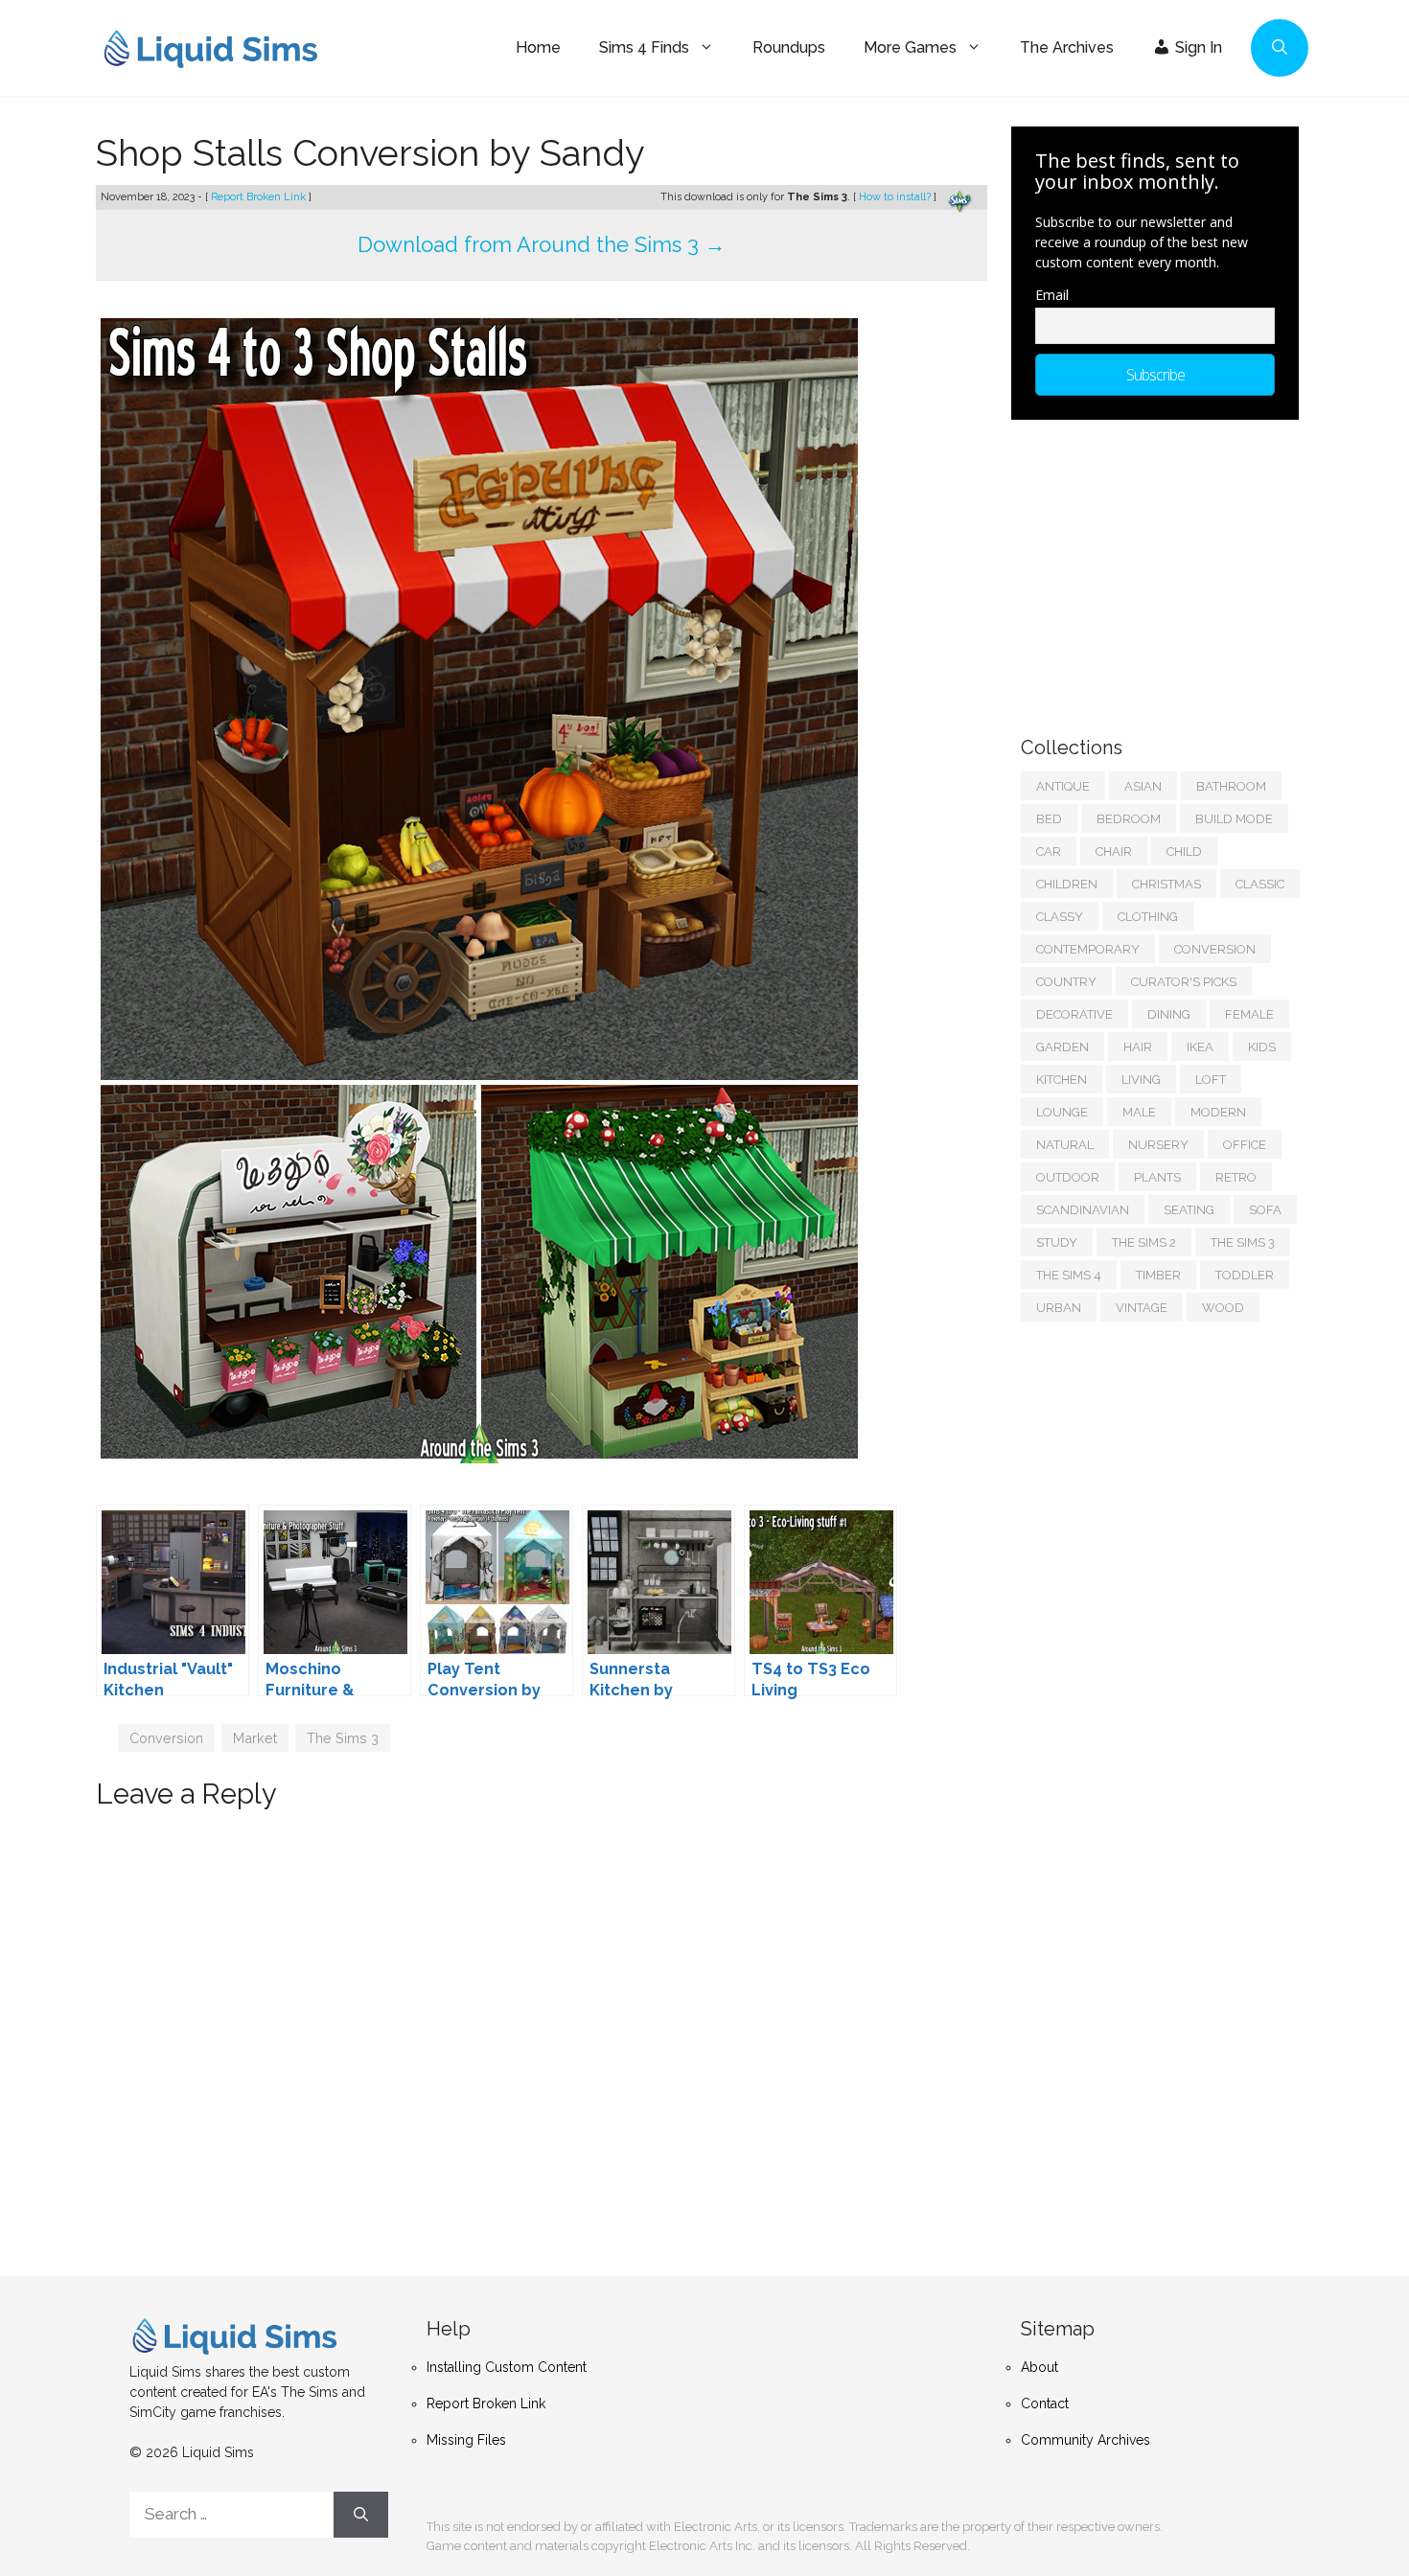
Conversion (166, 1738)
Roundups (789, 47)
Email (1052, 295)
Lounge (1062, 1112)
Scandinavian (1083, 1210)
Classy (1060, 917)
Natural (1065, 1145)
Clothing (1148, 917)
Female (1249, 1014)
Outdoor (1068, 1177)
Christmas (1166, 884)
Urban (1059, 1308)
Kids (1262, 1047)
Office (1245, 1145)
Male (1139, 1112)
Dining (1169, 1014)
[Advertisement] (1165, 568)
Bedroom (1129, 819)
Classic (1260, 884)
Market (255, 1738)
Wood (1223, 1308)
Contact (1045, 2403)
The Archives (1067, 47)
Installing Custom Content (507, 2367)
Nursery (1158, 1145)
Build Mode (1234, 819)
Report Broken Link (260, 197)
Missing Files (466, 2440)
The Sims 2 (1144, 1242)
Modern (1218, 1112)
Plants (1157, 1177)
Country (1066, 982)
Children (1067, 884)
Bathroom (1231, 786)
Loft (1211, 1080)
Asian (1143, 786)
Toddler (1245, 1275)
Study (1057, 1242)
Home (538, 47)
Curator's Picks (1184, 982)
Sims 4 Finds (644, 47)
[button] (1280, 48)
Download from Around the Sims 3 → (542, 244)
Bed (1049, 819)
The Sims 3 (343, 1738)
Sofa (1265, 1210)
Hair (1138, 1047)
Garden (1063, 1047)
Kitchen (1062, 1080)
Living (1141, 1080)
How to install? (896, 197)
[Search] (361, 2515)
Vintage (1142, 1308)
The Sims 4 (1069, 1275)
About (1039, 2367)
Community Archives (1086, 2440)
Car (1049, 851)
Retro (1236, 1177)
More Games (910, 47)
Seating (1189, 1210)
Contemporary (1088, 949)
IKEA (1200, 1047)
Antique (1063, 786)
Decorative (1074, 1014)
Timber (1158, 1275)
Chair (1114, 851)
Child (1184, 851)
